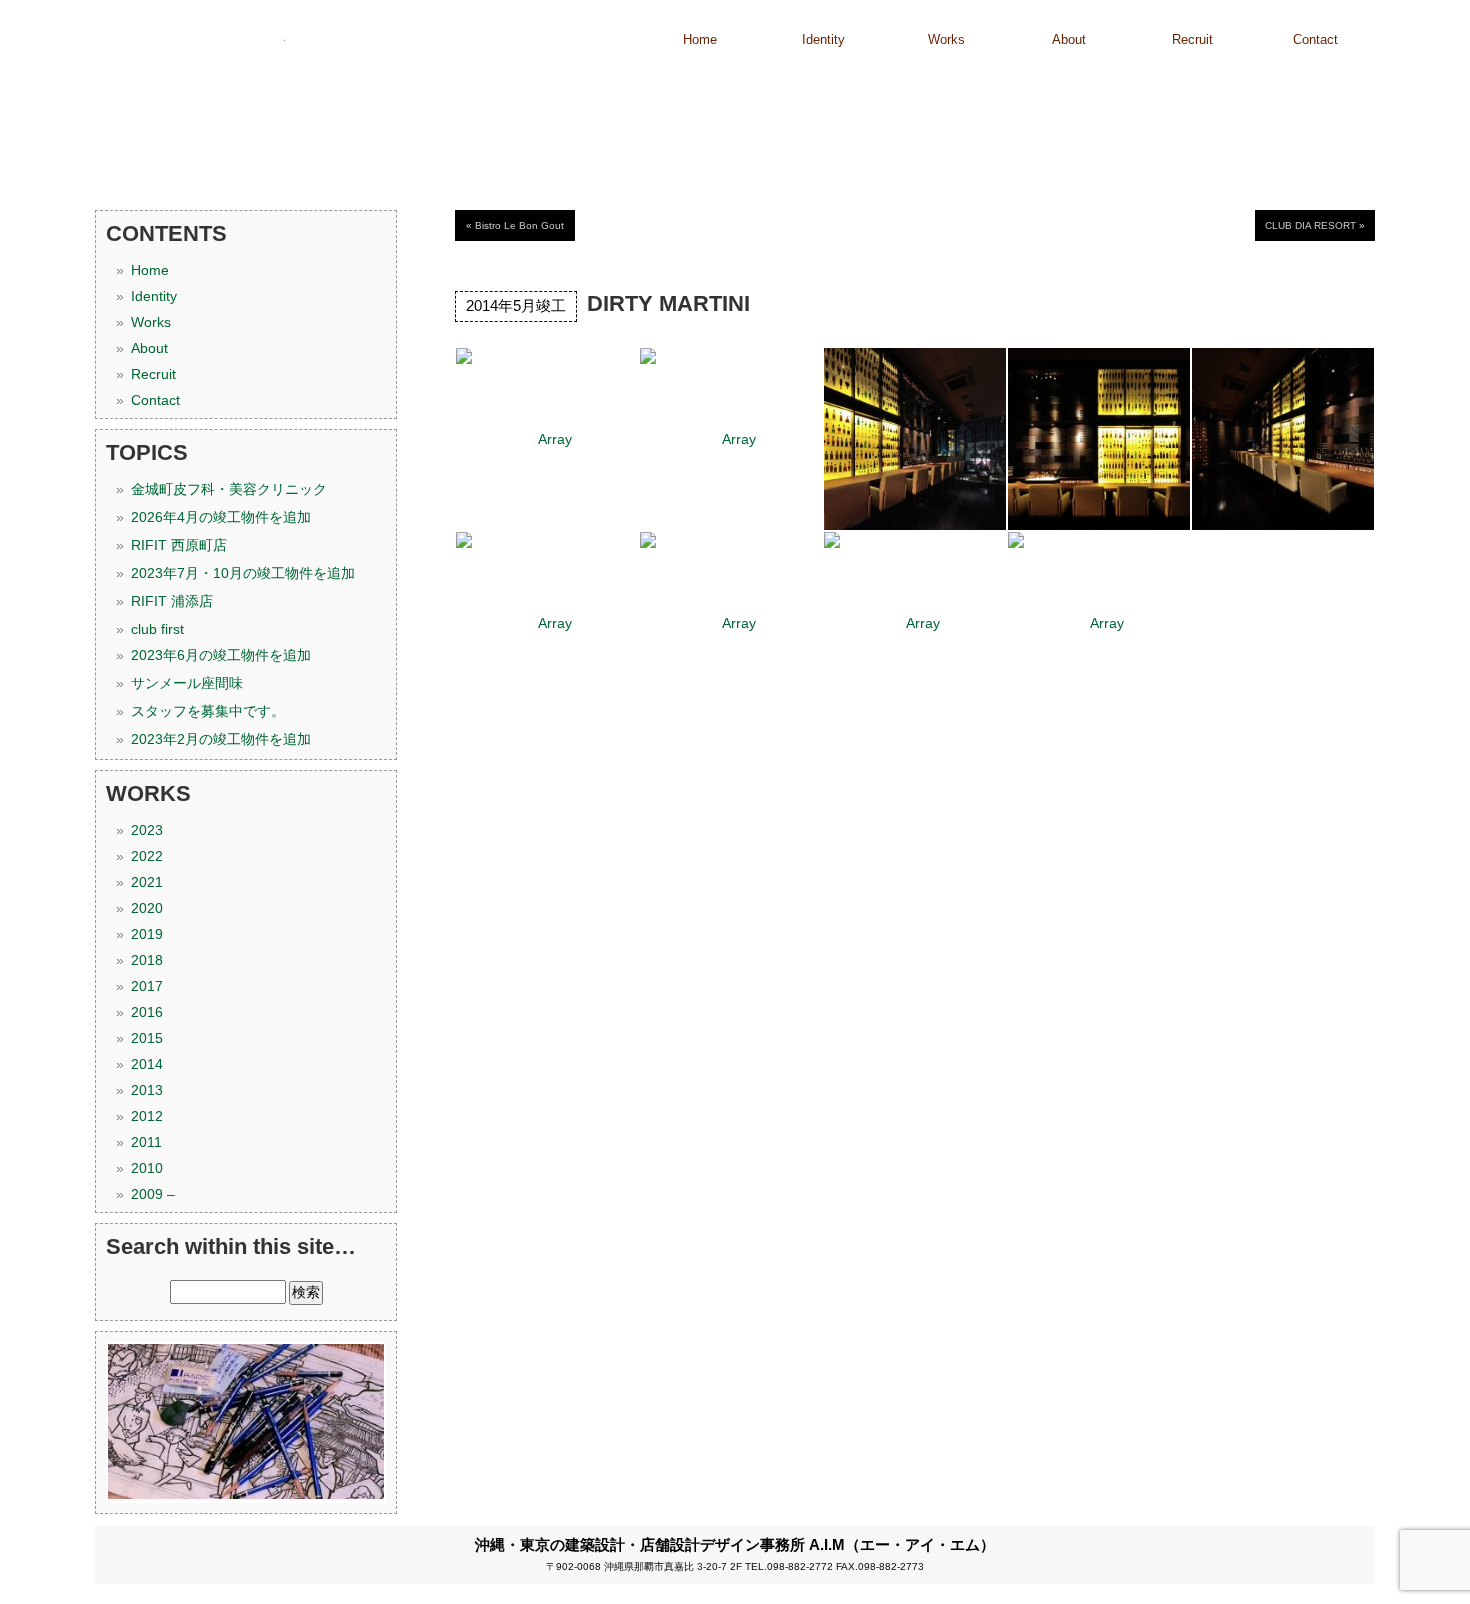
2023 (147, 830)
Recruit (1192, 39)
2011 (146, 1142)
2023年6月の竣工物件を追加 (221, 655)
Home (700, 39)
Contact (1315, 39)
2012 (147, 1116)
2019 (147, 934)
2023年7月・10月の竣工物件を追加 (243, 573)
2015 (147, 1038)
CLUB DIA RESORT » (1315, 225)
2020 (147, 908)
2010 (147, 1168)
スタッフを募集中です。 (208, 711)
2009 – (153, 1194)
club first (157, 629)
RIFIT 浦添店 (172, 601)
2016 (147, 1012)
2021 (147, 882)
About (1069, 39)
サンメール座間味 (187, 683)
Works (946, 39)
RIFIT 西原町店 (179, 545)
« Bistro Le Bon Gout (515, 225)
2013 (147, 1090)
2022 (147, 856)
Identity (823, 39)
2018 (147, 960)
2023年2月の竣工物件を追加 (221, 739)
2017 (147, 986)
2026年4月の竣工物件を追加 (221, 517)
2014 (147, 1064)
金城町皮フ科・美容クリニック (229, 489)
